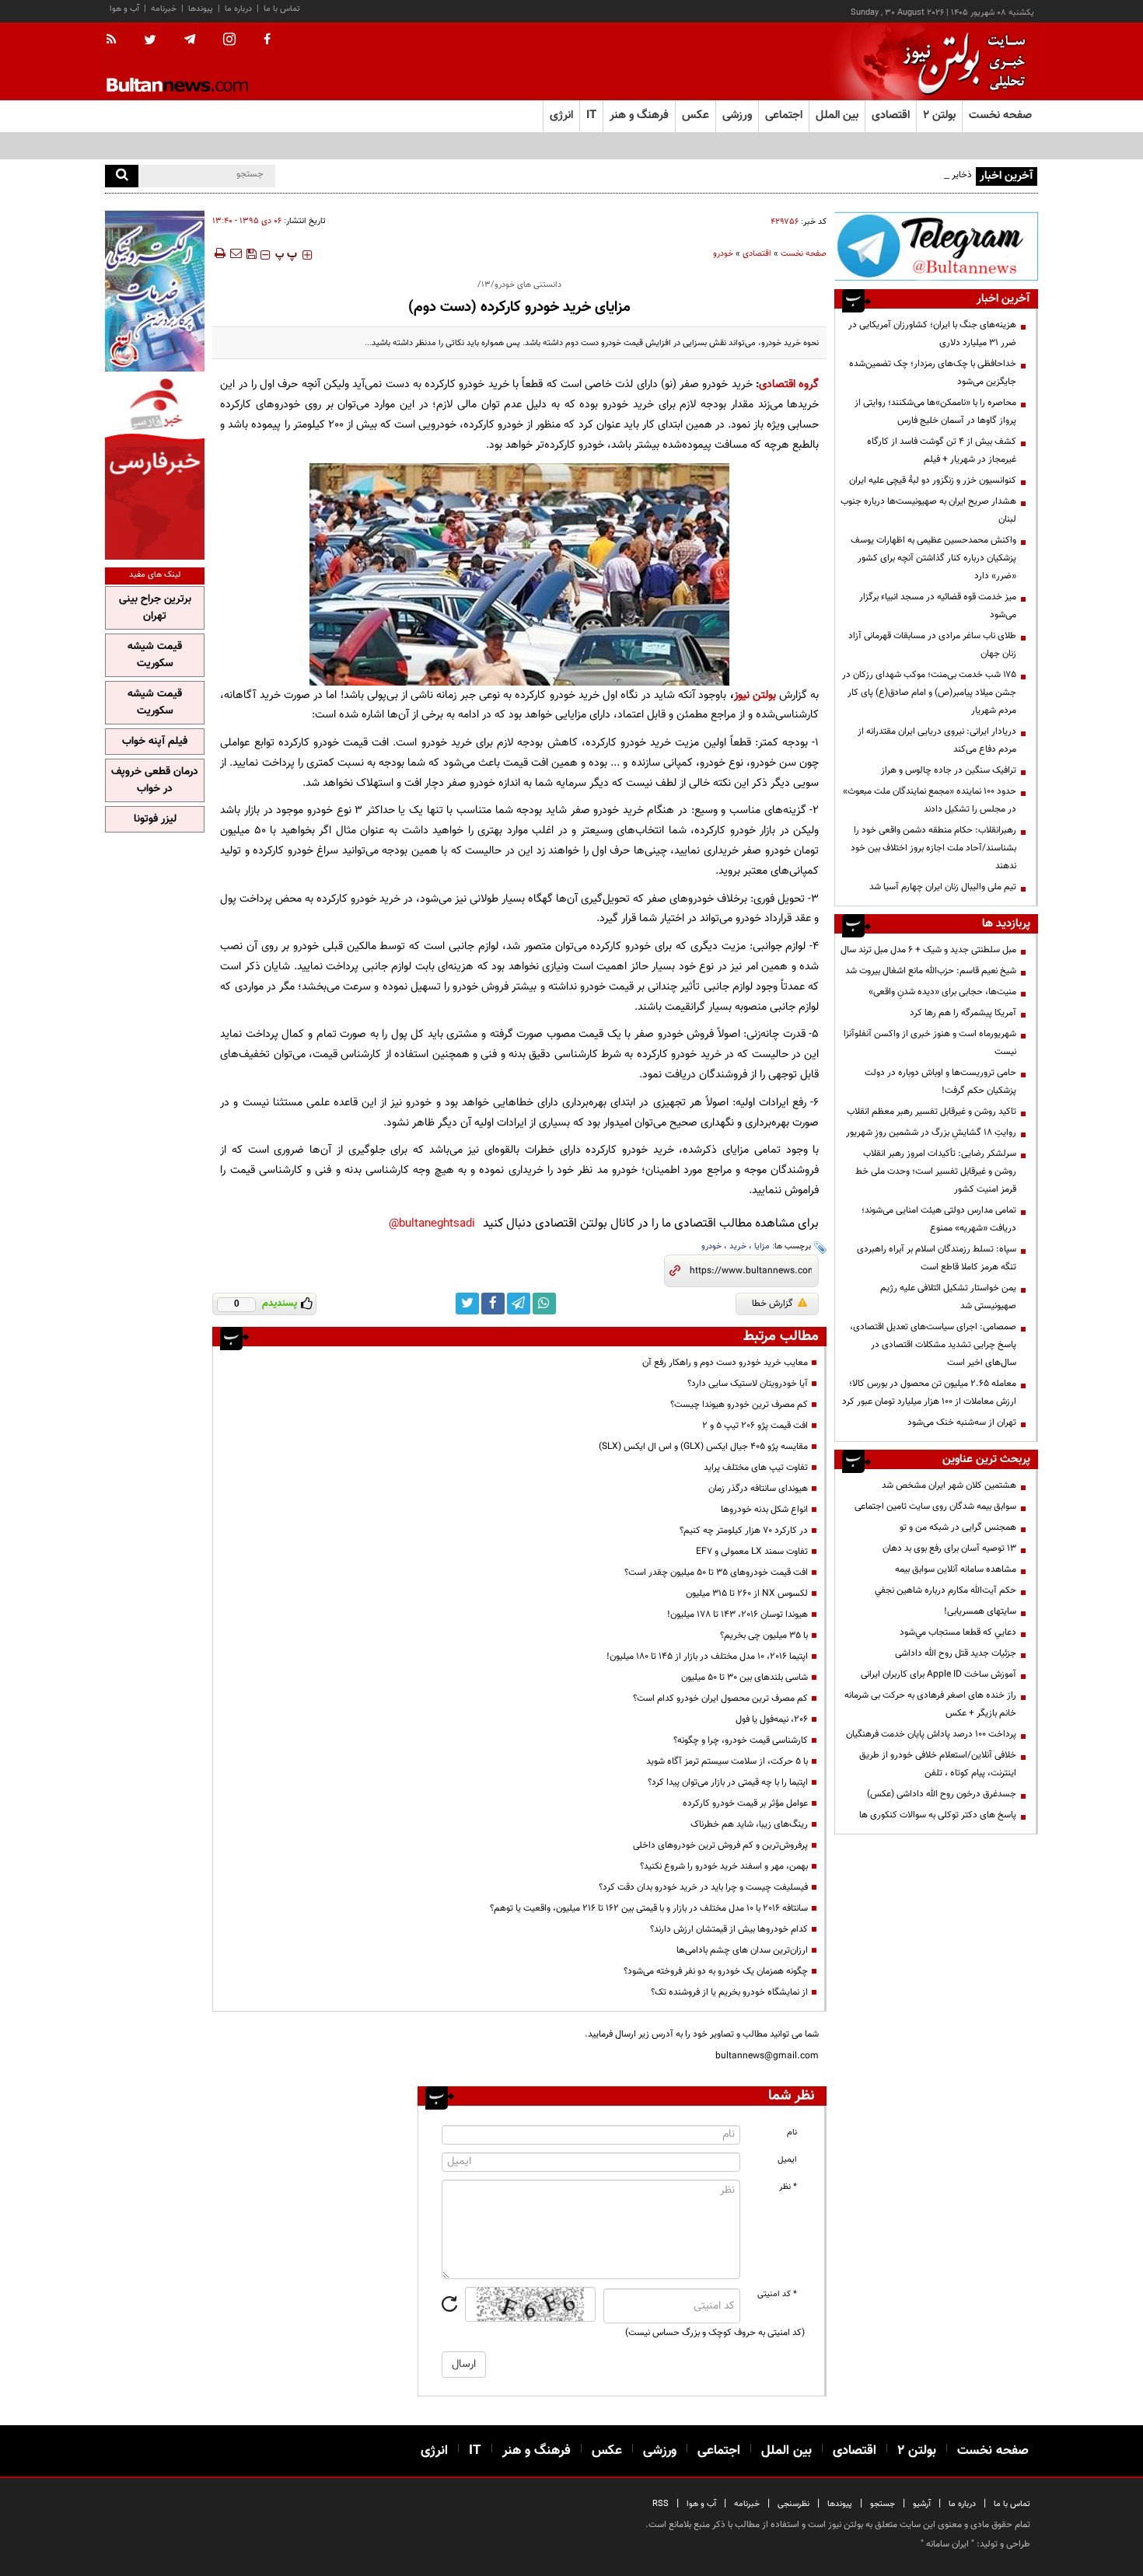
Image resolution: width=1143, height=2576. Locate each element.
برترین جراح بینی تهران (155, 608)
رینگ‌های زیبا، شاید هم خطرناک (749, 1824)
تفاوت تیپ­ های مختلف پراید (756, 1468)
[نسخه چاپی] (219, 253)
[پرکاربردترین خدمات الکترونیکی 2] (155, 291)
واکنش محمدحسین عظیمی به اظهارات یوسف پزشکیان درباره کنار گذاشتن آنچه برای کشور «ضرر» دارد (933, 558)
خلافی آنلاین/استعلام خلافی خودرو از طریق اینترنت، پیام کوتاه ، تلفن (938, 1764)
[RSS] (116, 40)
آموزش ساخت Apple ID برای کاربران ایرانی (939, 1674)
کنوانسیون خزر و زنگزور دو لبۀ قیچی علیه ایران (933, 480)
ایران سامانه (947, 2544)
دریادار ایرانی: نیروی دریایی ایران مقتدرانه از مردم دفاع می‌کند (937, 740)
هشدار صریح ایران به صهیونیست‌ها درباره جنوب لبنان (928, 510)
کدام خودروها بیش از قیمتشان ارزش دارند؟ (729, 1929)
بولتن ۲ (939, 115)
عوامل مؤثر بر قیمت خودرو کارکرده (745, 1803)
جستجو (883, 2504)
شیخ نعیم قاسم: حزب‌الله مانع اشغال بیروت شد (931, 971)
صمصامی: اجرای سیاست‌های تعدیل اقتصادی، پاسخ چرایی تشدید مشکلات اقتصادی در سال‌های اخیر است (933, 1345)
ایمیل (787, 2160)
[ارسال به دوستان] (236, 253)
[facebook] (267, 40)
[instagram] (229, 41)
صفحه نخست (1000, 115)
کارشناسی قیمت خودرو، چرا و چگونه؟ (741, 1740)
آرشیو (922, 2504)
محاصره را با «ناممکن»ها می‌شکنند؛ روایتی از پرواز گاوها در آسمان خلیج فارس (935, 412)
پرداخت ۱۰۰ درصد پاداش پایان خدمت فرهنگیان (931, 1734)
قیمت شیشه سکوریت (155, 655)
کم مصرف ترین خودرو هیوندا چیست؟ (739, 1405)
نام (792, 2133)
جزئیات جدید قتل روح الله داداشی (956, 1653)
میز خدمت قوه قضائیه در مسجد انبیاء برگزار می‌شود (938, 606)
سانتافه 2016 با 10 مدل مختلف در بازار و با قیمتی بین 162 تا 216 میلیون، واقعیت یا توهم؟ (649, 1908)
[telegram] (190, 40)
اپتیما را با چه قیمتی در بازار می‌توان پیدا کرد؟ (728, 1782)
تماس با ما (282, 9)
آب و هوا (124, 9)
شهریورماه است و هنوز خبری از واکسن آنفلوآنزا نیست (930, 1043)
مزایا (762, 1246)
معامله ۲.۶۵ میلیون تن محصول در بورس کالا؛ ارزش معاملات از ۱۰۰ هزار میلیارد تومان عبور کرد (929, 1393)
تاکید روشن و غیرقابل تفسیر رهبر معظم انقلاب (932, 1112)
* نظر (788, 2187)
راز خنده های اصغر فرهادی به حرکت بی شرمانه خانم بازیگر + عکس (930, 1704)
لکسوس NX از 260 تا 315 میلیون (747, 1593)
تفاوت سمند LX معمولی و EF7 (752, 1552)
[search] (122, 176)
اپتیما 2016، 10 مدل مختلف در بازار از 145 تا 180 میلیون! (707, 1656)
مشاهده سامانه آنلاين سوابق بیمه (956, 1569)
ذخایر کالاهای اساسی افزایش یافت (909, 175)
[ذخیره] (251, 253)
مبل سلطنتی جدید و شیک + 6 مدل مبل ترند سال (928, 950)
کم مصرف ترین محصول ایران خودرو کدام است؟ (720, 1698)
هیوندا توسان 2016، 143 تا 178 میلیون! (738, 1614)
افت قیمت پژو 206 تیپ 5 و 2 (755, 1426)
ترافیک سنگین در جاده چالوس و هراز (949, 770)
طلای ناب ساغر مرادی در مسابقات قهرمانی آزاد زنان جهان (932, 645)
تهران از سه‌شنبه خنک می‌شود (962, 1422)
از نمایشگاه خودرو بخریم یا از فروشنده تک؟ (729, 1992)
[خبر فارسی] (155, 468)
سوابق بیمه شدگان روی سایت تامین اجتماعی (935, 1506)
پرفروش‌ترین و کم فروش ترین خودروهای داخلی (720, 1845)
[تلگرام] (936, 246)
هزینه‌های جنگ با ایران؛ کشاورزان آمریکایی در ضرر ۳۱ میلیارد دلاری (932, 334)
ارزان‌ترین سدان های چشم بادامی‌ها (742, 1950)
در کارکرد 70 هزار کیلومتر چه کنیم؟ (744, 1531)
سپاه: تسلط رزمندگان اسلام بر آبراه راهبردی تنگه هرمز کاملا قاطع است (937, 1258)
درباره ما (238, 9)
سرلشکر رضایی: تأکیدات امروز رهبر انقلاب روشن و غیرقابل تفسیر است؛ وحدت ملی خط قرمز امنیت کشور (936, 1171)
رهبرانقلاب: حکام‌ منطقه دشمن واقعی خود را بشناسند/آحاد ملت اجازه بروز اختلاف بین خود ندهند (933, 848)
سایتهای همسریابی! (980, 1611)
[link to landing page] (960, 62)
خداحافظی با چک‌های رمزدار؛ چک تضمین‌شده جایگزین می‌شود (933, 373)
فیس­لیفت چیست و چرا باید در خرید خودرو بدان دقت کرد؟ (703, 1887)
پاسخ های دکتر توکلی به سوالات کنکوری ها (938, 1815)
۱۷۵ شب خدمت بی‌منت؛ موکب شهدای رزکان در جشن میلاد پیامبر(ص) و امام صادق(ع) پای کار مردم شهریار (929, 693)
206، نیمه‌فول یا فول (772, 1719)
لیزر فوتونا (155, 819)
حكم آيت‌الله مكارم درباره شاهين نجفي (946, 1590)
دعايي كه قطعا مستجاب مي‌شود (958, 1632)
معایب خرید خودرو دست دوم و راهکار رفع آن (725, 1363)
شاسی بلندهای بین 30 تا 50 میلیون (745, 1677)
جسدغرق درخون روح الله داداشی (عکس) (942, 1794)
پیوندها (201, 9)
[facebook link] (493, 1304)
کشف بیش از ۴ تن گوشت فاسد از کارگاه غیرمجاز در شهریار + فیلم (942, 450)
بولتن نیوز (755, 695)
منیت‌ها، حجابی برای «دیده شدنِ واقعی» (942, 992)
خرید (738, 1246)
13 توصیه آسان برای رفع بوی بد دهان (949, 1548)
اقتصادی (757, 254)
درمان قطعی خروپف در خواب (155, 780)
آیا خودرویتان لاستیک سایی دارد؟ (748, 1384)
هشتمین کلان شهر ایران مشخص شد (949, 1485)
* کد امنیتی (777, 2294)
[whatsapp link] (544, 1304)
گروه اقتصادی (789, 384)
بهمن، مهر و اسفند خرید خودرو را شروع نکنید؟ (724, 1866)
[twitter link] (467, 1304)
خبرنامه (164, 9)
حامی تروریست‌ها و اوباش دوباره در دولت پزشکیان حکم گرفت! (940, 1082)
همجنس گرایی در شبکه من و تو (958, 1527)
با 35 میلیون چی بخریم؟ (764, 1635)
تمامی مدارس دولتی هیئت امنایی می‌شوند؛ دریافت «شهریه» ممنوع (939, 1219)
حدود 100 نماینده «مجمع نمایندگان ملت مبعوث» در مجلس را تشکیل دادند (930, 800)
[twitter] (150, 41)
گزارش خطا (772, 1304)
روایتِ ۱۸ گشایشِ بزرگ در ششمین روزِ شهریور (931, 1133)
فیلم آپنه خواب (155, 742)
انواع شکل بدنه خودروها (764, 1510)
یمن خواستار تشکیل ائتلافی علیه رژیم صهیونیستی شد (948, 1297)
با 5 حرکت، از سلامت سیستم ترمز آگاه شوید (727, 1761)
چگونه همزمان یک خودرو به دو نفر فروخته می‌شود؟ (716, 1971)
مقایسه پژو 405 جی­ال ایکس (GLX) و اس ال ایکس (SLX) (703, 1447)
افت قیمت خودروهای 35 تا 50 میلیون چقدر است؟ (716, 1572)
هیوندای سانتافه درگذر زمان (758, 1489)
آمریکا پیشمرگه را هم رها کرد (963, 1013)
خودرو (723, 254)
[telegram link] (519, 1304)
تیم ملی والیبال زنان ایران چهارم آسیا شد (943, 887)
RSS (661, 2504)
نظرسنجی (793, 2504)
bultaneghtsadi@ (432, 1224)
